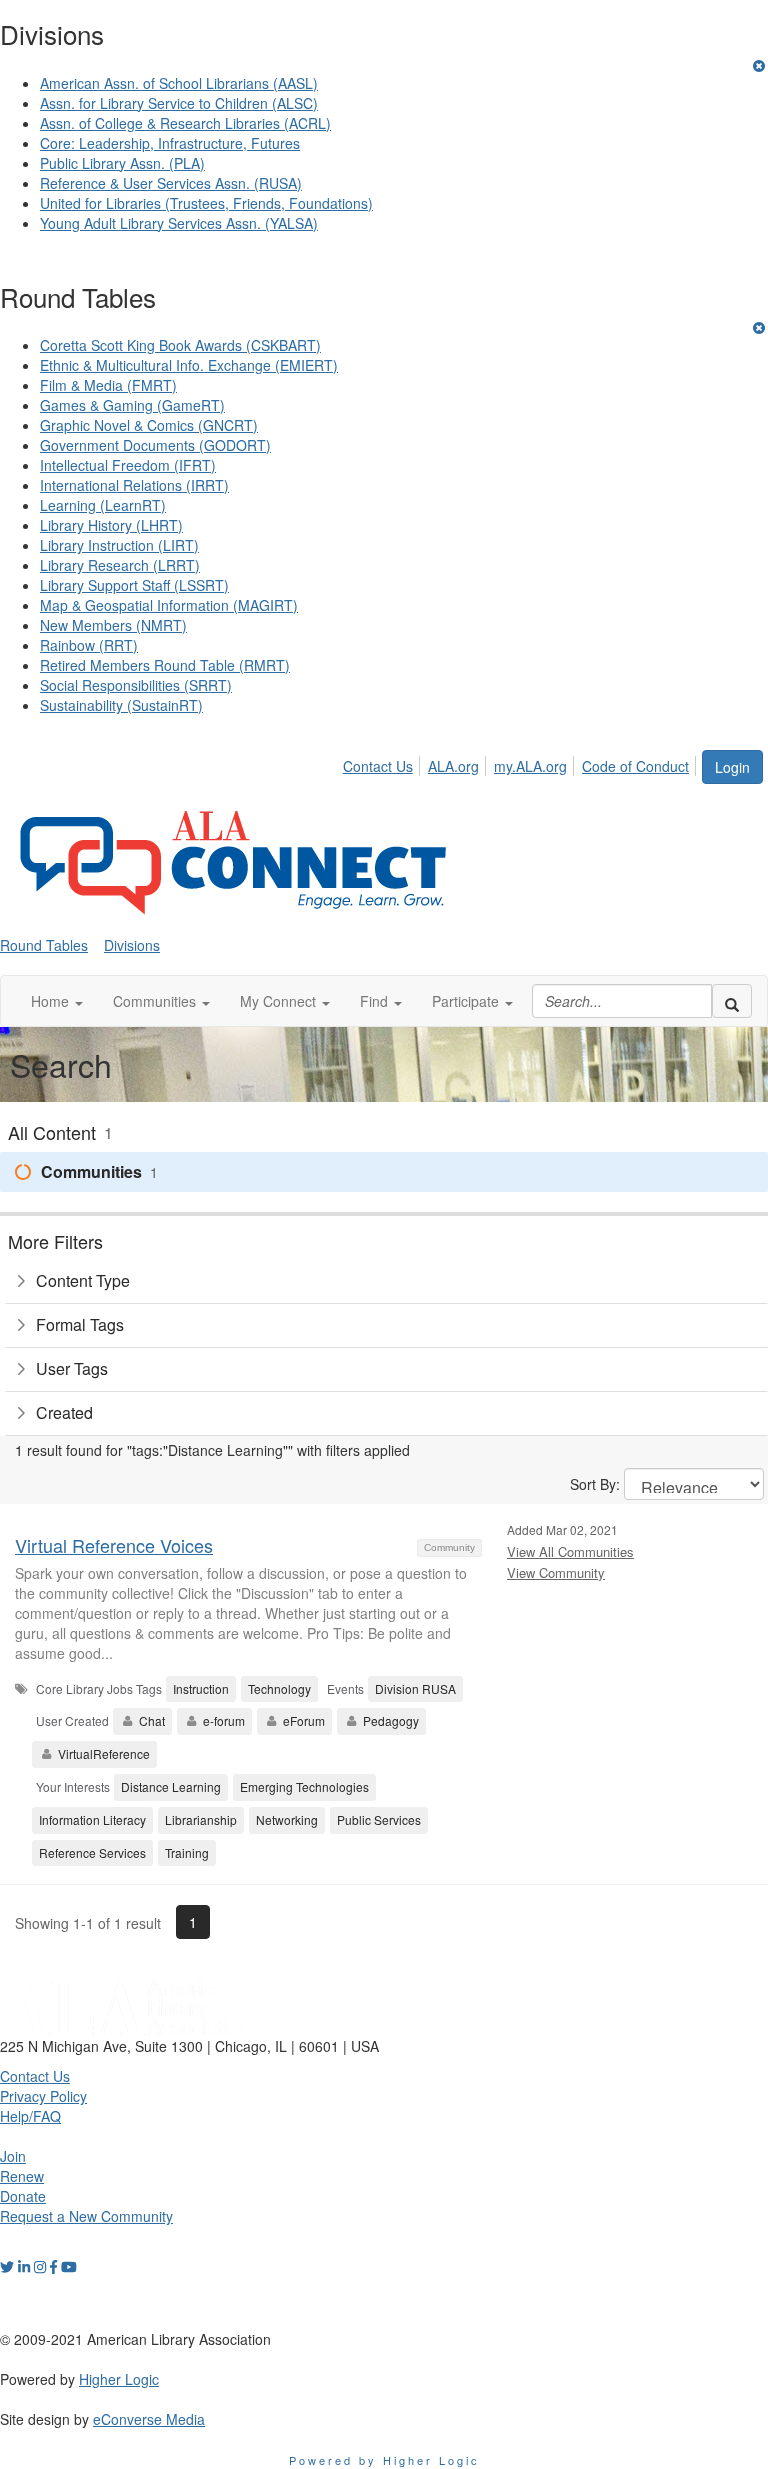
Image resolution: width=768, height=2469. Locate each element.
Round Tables (44, 945)
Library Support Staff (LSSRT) (134, 585)
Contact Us (378, 766)
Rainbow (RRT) (89, 645)
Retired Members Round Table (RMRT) (165, 665)
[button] (57, 1001)
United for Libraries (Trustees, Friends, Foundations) (206, 203)
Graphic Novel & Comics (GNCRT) (149, 425)
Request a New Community (86, 2216)
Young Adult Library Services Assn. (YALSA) (179, 223)
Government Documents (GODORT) (155, 445)
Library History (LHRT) (111, 525)
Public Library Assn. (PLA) (122, 163)
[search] (732, 1001)
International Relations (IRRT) (134, 485)
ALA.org (453, 766)
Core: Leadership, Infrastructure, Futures (170, 143)
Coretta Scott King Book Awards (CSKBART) (180, 345)
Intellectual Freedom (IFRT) (128, 465)
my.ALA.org (530, 766)
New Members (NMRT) (113, 625)
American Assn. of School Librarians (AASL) (179, 83)
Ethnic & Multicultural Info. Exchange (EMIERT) (189, 365)
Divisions (132, 945)
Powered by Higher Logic (384, 2460)
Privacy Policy (43, 2096)
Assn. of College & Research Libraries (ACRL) (185, 123)
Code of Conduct (635, 766)
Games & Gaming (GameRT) (132, 405)
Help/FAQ (30, 2116)
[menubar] (521, 763)
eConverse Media (149, 2419)
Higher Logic (119, 2379)
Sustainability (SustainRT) (121, 705)
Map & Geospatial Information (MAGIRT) (169, 605)
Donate (23, 2196)
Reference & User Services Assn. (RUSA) (171, 183)
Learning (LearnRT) (103, 505)
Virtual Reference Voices (114, 1545)
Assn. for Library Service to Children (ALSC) (179, 103)
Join (13, 2156)
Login (732, 767)
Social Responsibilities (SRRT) (136, 685)
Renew (22, 2176)
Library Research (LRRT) (120, 565)
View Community (556, 1572)
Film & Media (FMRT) (108, 385)
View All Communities (570, 1551)
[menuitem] (383, 763)
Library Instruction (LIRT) (119, 545)
